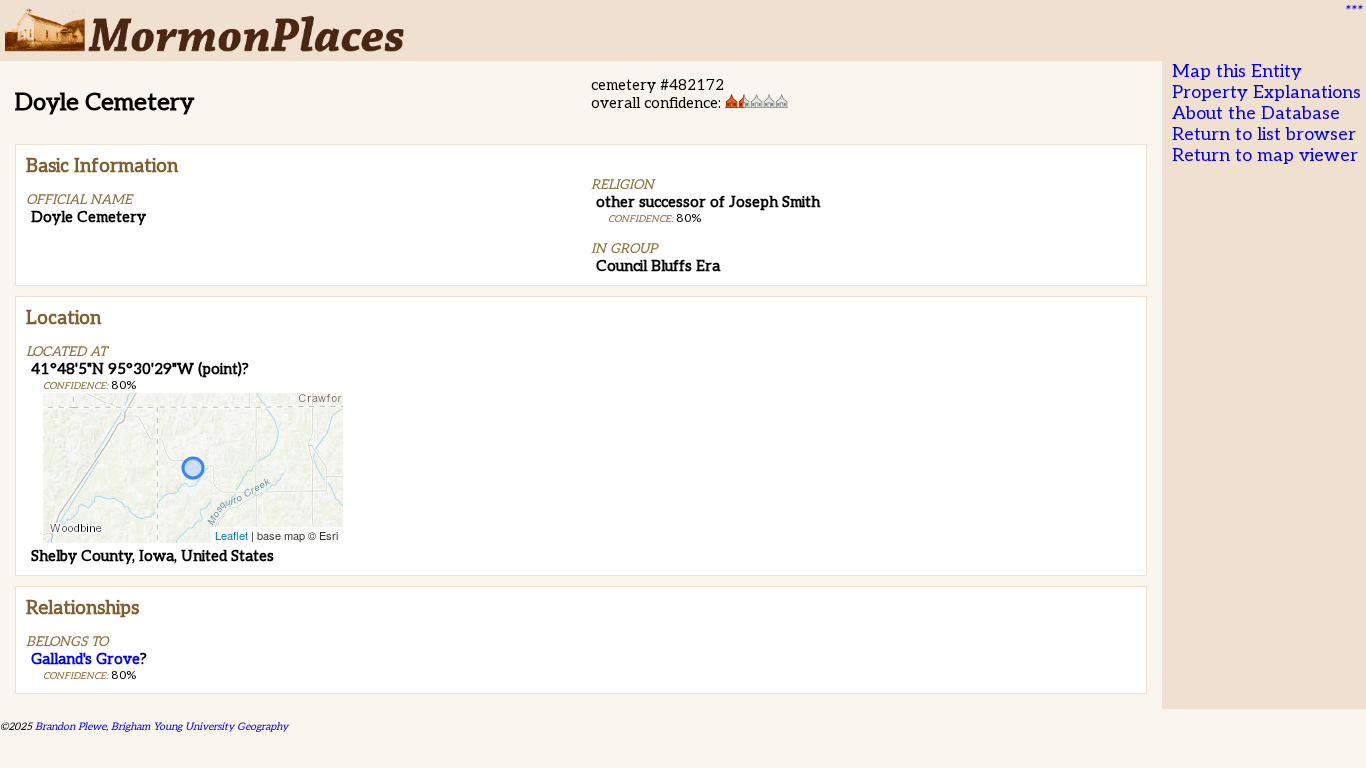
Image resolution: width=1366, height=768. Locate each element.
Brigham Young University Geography (199, 726)
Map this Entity (1237, 71)
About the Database (1256, 113)
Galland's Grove (85, 659)
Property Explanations (1266, 92)
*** (1352, 11)
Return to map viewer (1265, 155)
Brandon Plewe (70, 726)
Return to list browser (1264, 134)
